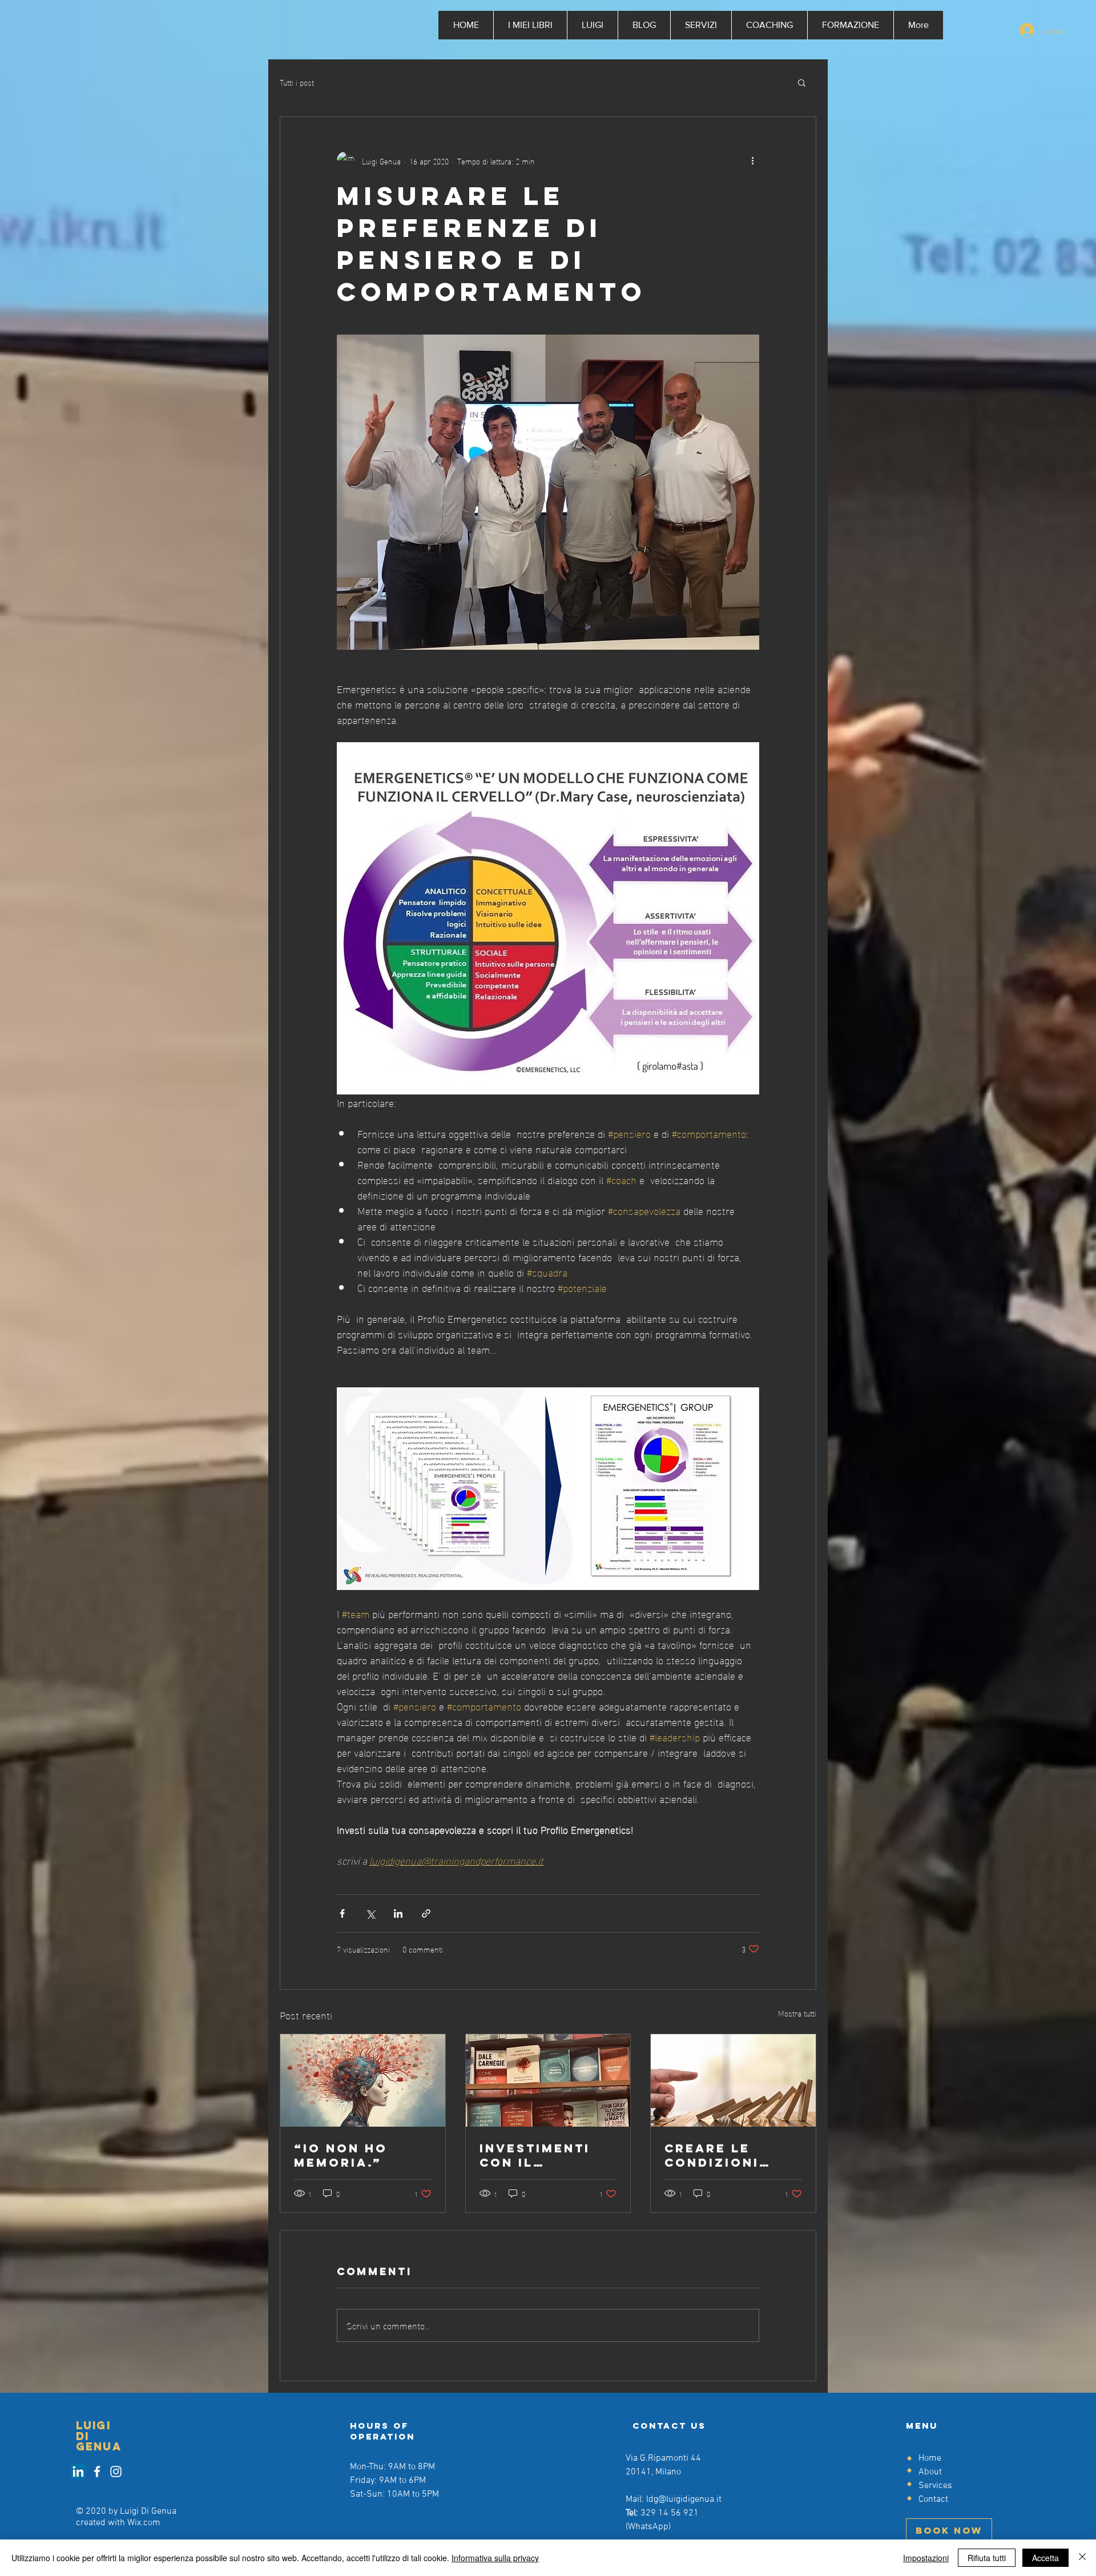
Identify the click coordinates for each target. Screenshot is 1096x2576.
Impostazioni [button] (926, 2558)
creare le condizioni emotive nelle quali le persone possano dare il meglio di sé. (731, 2155)
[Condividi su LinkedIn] (398, 1913)
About (930, 2472)
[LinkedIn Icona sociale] (78, 2472)
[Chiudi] (1082, 2558)
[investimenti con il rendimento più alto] (548, 2080)
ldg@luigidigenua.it (684, 2499)
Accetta (1045, 2558)
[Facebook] (97, 2472)
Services (935, 2486)
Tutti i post (297, 82)
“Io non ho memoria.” (341, 2155)
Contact (933, 2499)
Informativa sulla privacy (495, 2558)
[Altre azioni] (752, 160)
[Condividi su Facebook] (342, 1913)
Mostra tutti (797, 2013)
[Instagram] (116, 2472)
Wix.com (144, 2523)
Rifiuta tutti (987, 2558)
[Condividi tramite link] (426, 1913)
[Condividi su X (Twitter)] (370, 1913)
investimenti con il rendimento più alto (546, 2155)
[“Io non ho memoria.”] (363, 2080)
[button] (802, 82)
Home (930, 2458)
